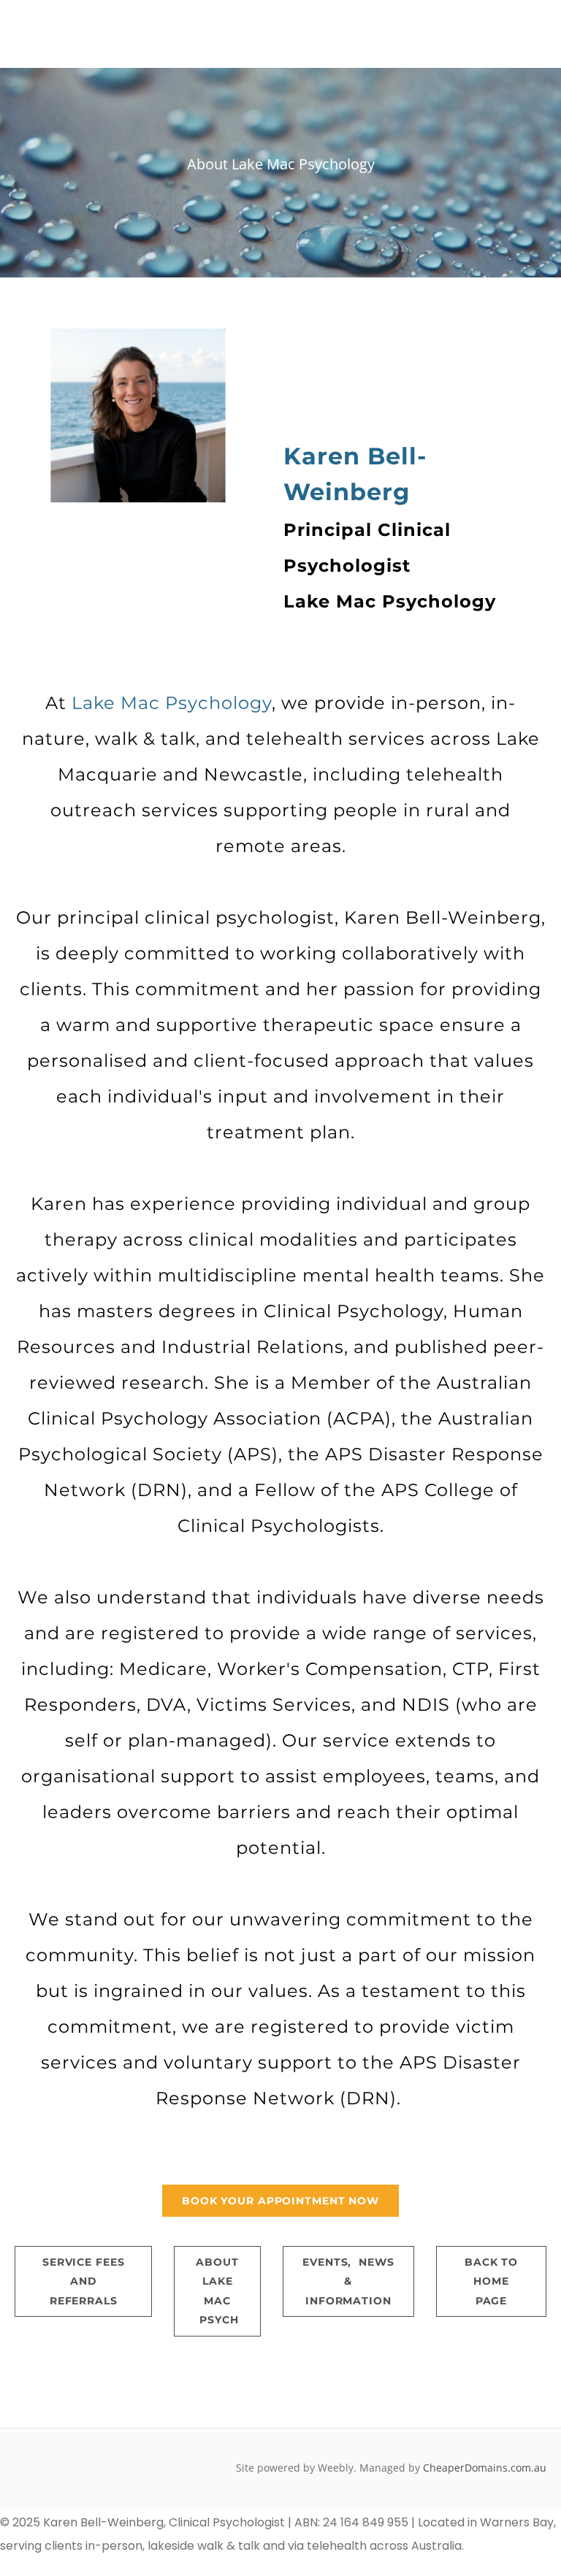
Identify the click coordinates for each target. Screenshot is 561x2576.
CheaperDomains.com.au (485, 2468)
